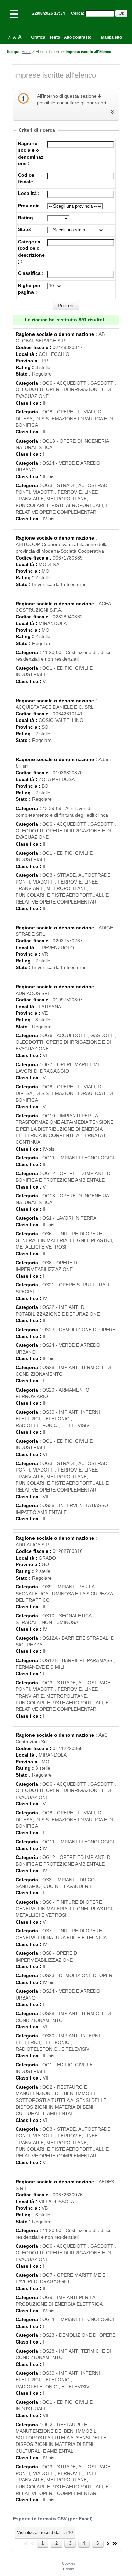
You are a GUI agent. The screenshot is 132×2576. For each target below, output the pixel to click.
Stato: (25, 229)
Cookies (69, 2563)
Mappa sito (111, 37)
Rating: (26, 218)
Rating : (25, 367)
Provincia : (30, 206)
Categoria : (29, 383)
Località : (29, 193)
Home (27, 52)
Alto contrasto (78, 37)
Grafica (38, 37)
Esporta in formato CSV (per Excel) (53, 2519)
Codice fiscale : (34, 347)
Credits (69, 2569)
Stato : (24, 374)
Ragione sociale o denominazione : (57, 334)
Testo (55, 37)
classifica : (31, 273)
